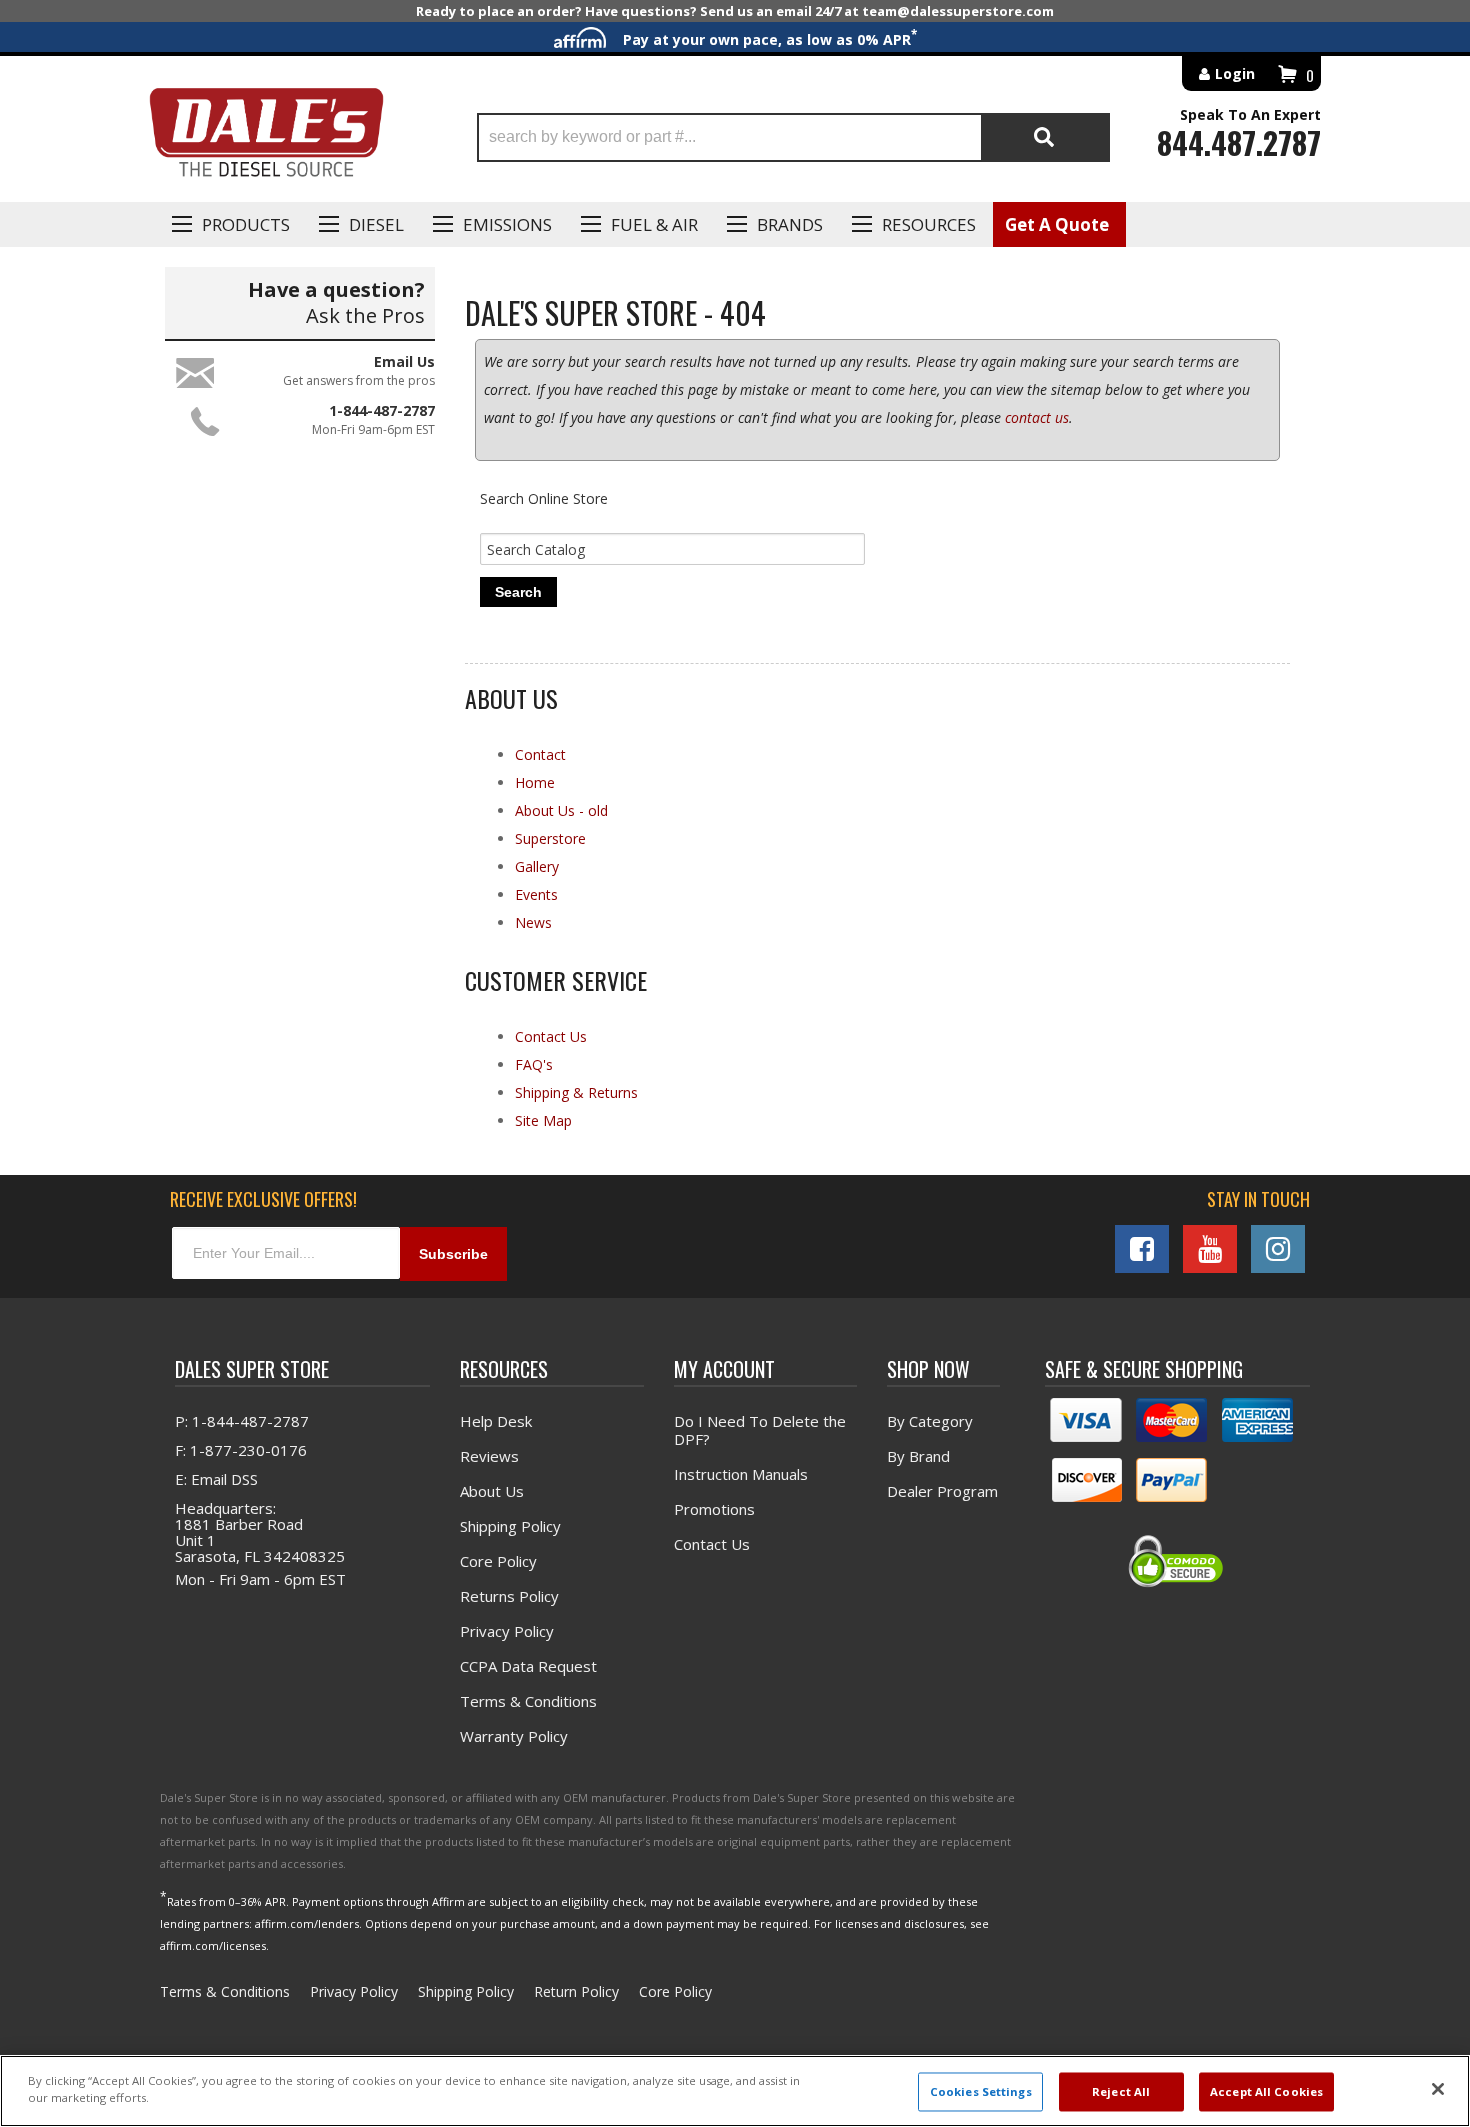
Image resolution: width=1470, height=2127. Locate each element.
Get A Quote (1057, 224)
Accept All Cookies (1266, 2091)
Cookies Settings (981, 2091)
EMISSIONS (507, 224)
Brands (790, 224)
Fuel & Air (654, 224)
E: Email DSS (216, 1479)
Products (246, 224)
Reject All (1121, 2091)
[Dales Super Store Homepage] (266, 137)
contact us (1037, 417)
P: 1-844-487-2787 (242, 1421)
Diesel (376, 224)
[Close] (1438, 2089)
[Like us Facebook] (1142, 1249)
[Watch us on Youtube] (1210, 1249)
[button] (793, 137)
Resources (929, 224)
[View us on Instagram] (1278, 1249)
